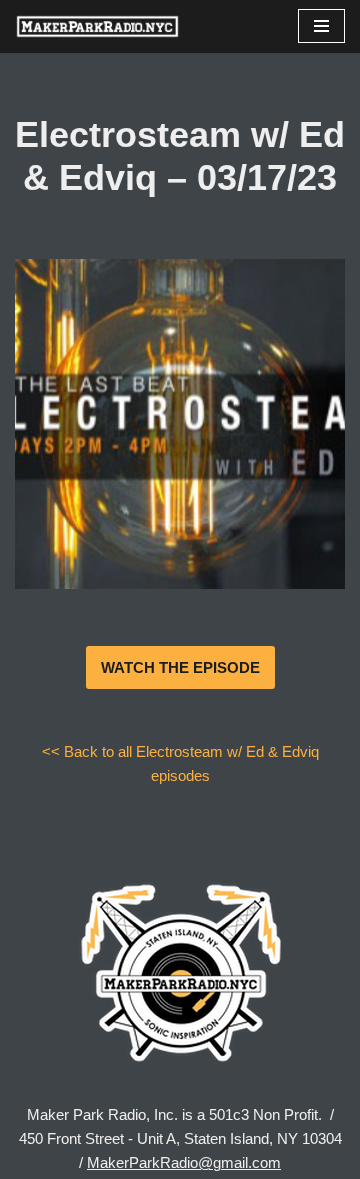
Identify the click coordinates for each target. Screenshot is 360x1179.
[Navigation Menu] (321, 26)
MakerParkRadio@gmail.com (184, 1162)
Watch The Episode (180, 667)
